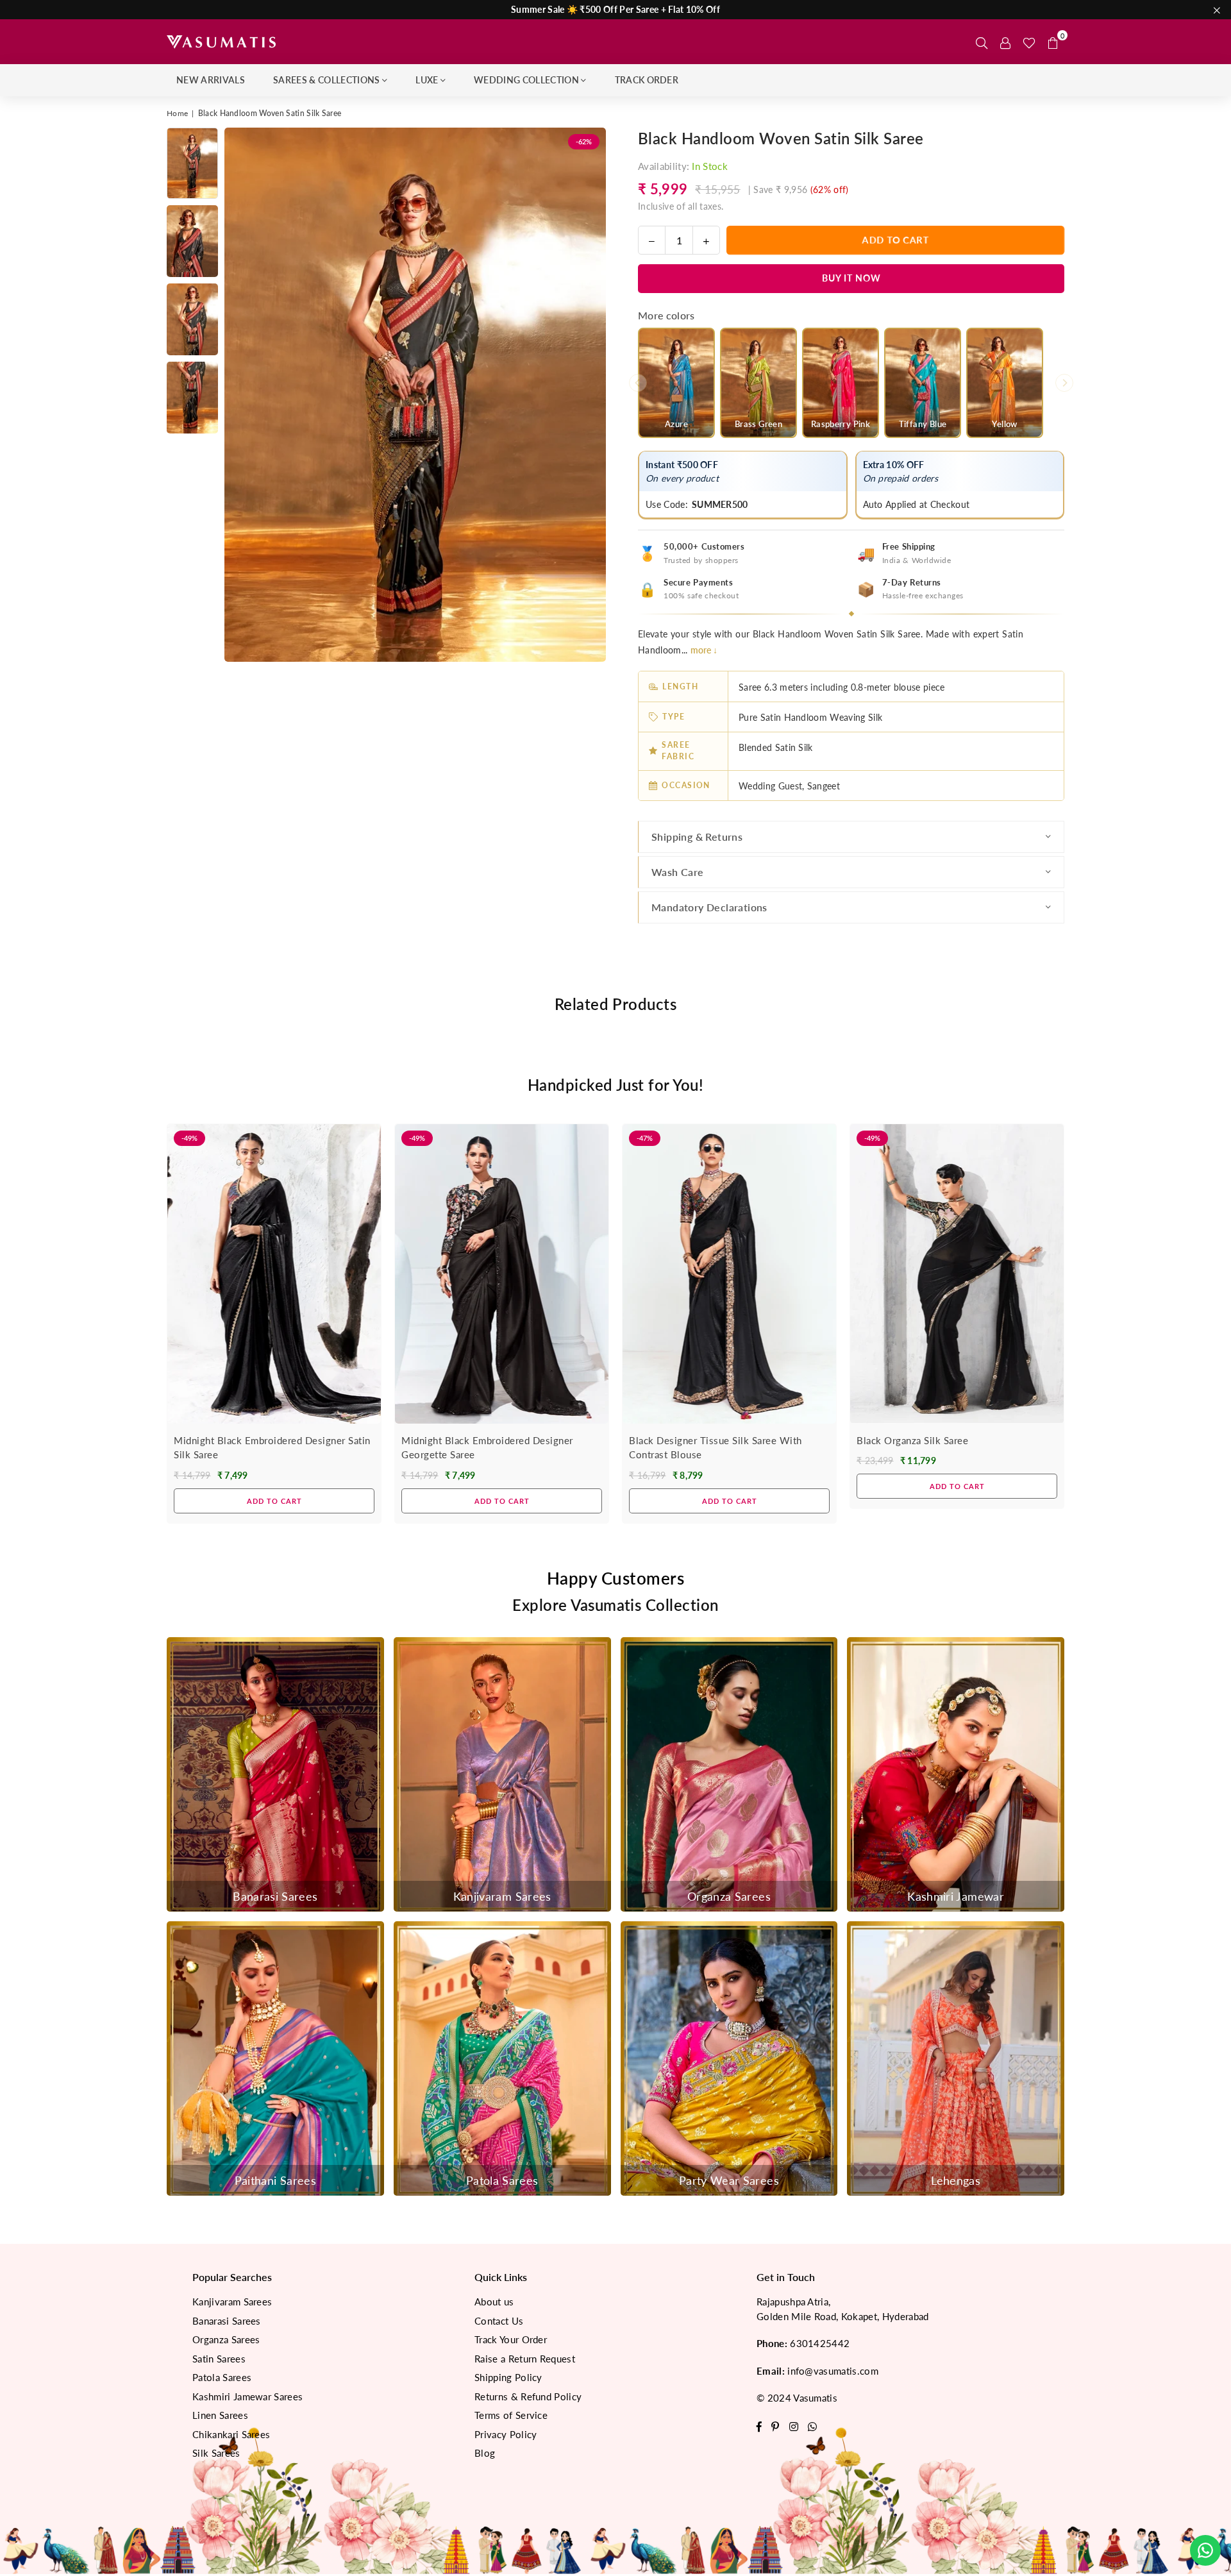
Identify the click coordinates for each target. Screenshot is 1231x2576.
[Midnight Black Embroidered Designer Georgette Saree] (502, 1274)
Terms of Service (511, 2415)
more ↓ (704, 650)
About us (494, 2302)
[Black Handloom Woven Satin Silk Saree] (192, 163)
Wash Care (678, 872)
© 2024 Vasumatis (797, 2398)
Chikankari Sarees (231, 2434)
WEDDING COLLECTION (526, 80)
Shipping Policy (508, 2377)
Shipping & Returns (697, 837)
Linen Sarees (220, 2415)
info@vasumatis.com (833, 2371)
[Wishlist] (1029, 42)
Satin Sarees (219, 2359)
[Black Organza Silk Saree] (957, 1274)
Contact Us (499, 2321)
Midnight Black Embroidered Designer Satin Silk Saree (272, 1448)
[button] (1053, 42)
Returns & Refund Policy (528, 2396)
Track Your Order (511, 2339)
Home (177, 113)
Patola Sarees (222, 2377)
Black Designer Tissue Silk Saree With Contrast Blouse (716, 1448)
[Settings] (1005, 42)
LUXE (427, 80)
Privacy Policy (506, 2434)
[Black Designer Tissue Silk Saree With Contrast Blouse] (729, 1274)
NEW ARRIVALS (211, 80)
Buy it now (851, 278)
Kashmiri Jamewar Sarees (247, 2396)
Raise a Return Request (525, 2359)
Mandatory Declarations (709, 907)
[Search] (982, 42)
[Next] (588, 395)
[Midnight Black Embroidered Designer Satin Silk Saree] (274, 1274)
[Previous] (242, 395)
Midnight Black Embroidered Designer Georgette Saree (487, 1448)
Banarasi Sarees (227, 2321)
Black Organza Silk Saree (912, 1440)
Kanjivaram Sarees (232, 2302)
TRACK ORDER (647, 80)
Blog (485, 2453)
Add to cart (274, 1497)
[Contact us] (1205, 2550)
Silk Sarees (216, 2453)
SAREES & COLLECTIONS (326, 80)
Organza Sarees (226, 2339)
